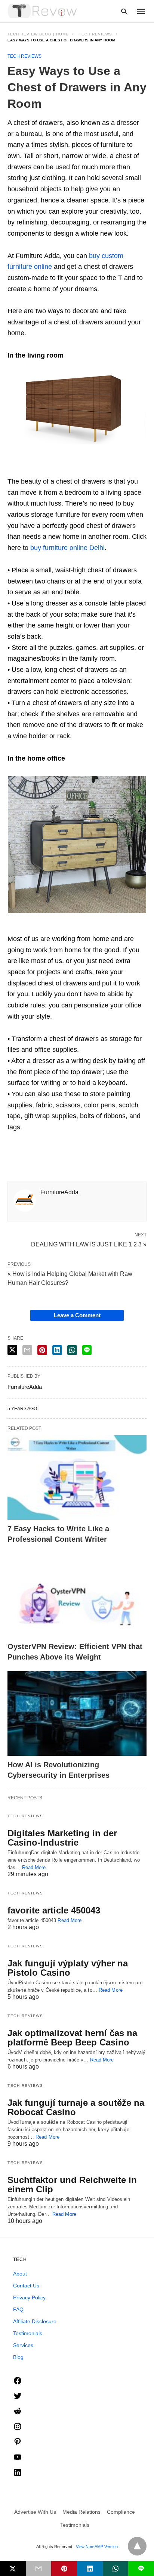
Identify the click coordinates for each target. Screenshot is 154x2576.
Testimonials (28, 2333)
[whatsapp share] (72, 1350)
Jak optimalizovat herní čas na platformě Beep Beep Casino (72, 2038)
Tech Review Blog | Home (38, 34)
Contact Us (26, 2286)
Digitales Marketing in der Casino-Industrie (62, 1838)
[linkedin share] (57, 1350)
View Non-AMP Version (97, 2547)
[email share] (27, 1350)
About (20, 2274)
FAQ (18, 2309)
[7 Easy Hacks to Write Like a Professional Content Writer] (77, 1477)
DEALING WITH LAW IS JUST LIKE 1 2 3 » (89, 1244)
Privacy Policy (29, 2297)
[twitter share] (12, 1350)
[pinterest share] (42, 1350)
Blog (18, 2357)
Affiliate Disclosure (35, 2321)
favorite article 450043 (54, 1910)
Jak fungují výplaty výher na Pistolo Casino (68, 1968)
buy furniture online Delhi (67, 548)
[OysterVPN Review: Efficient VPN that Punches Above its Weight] (77, 1596)
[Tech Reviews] (43, 11)
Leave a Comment (77, 1315)
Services (23, 2345)
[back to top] (137, 2546)
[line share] (87, 1350)
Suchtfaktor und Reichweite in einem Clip (72, 2185)
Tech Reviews (96, 34)
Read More (34, 1867)
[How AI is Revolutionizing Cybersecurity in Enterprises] (77, 1713)
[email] (39, 2569)
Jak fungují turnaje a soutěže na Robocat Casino (76, 2107)
